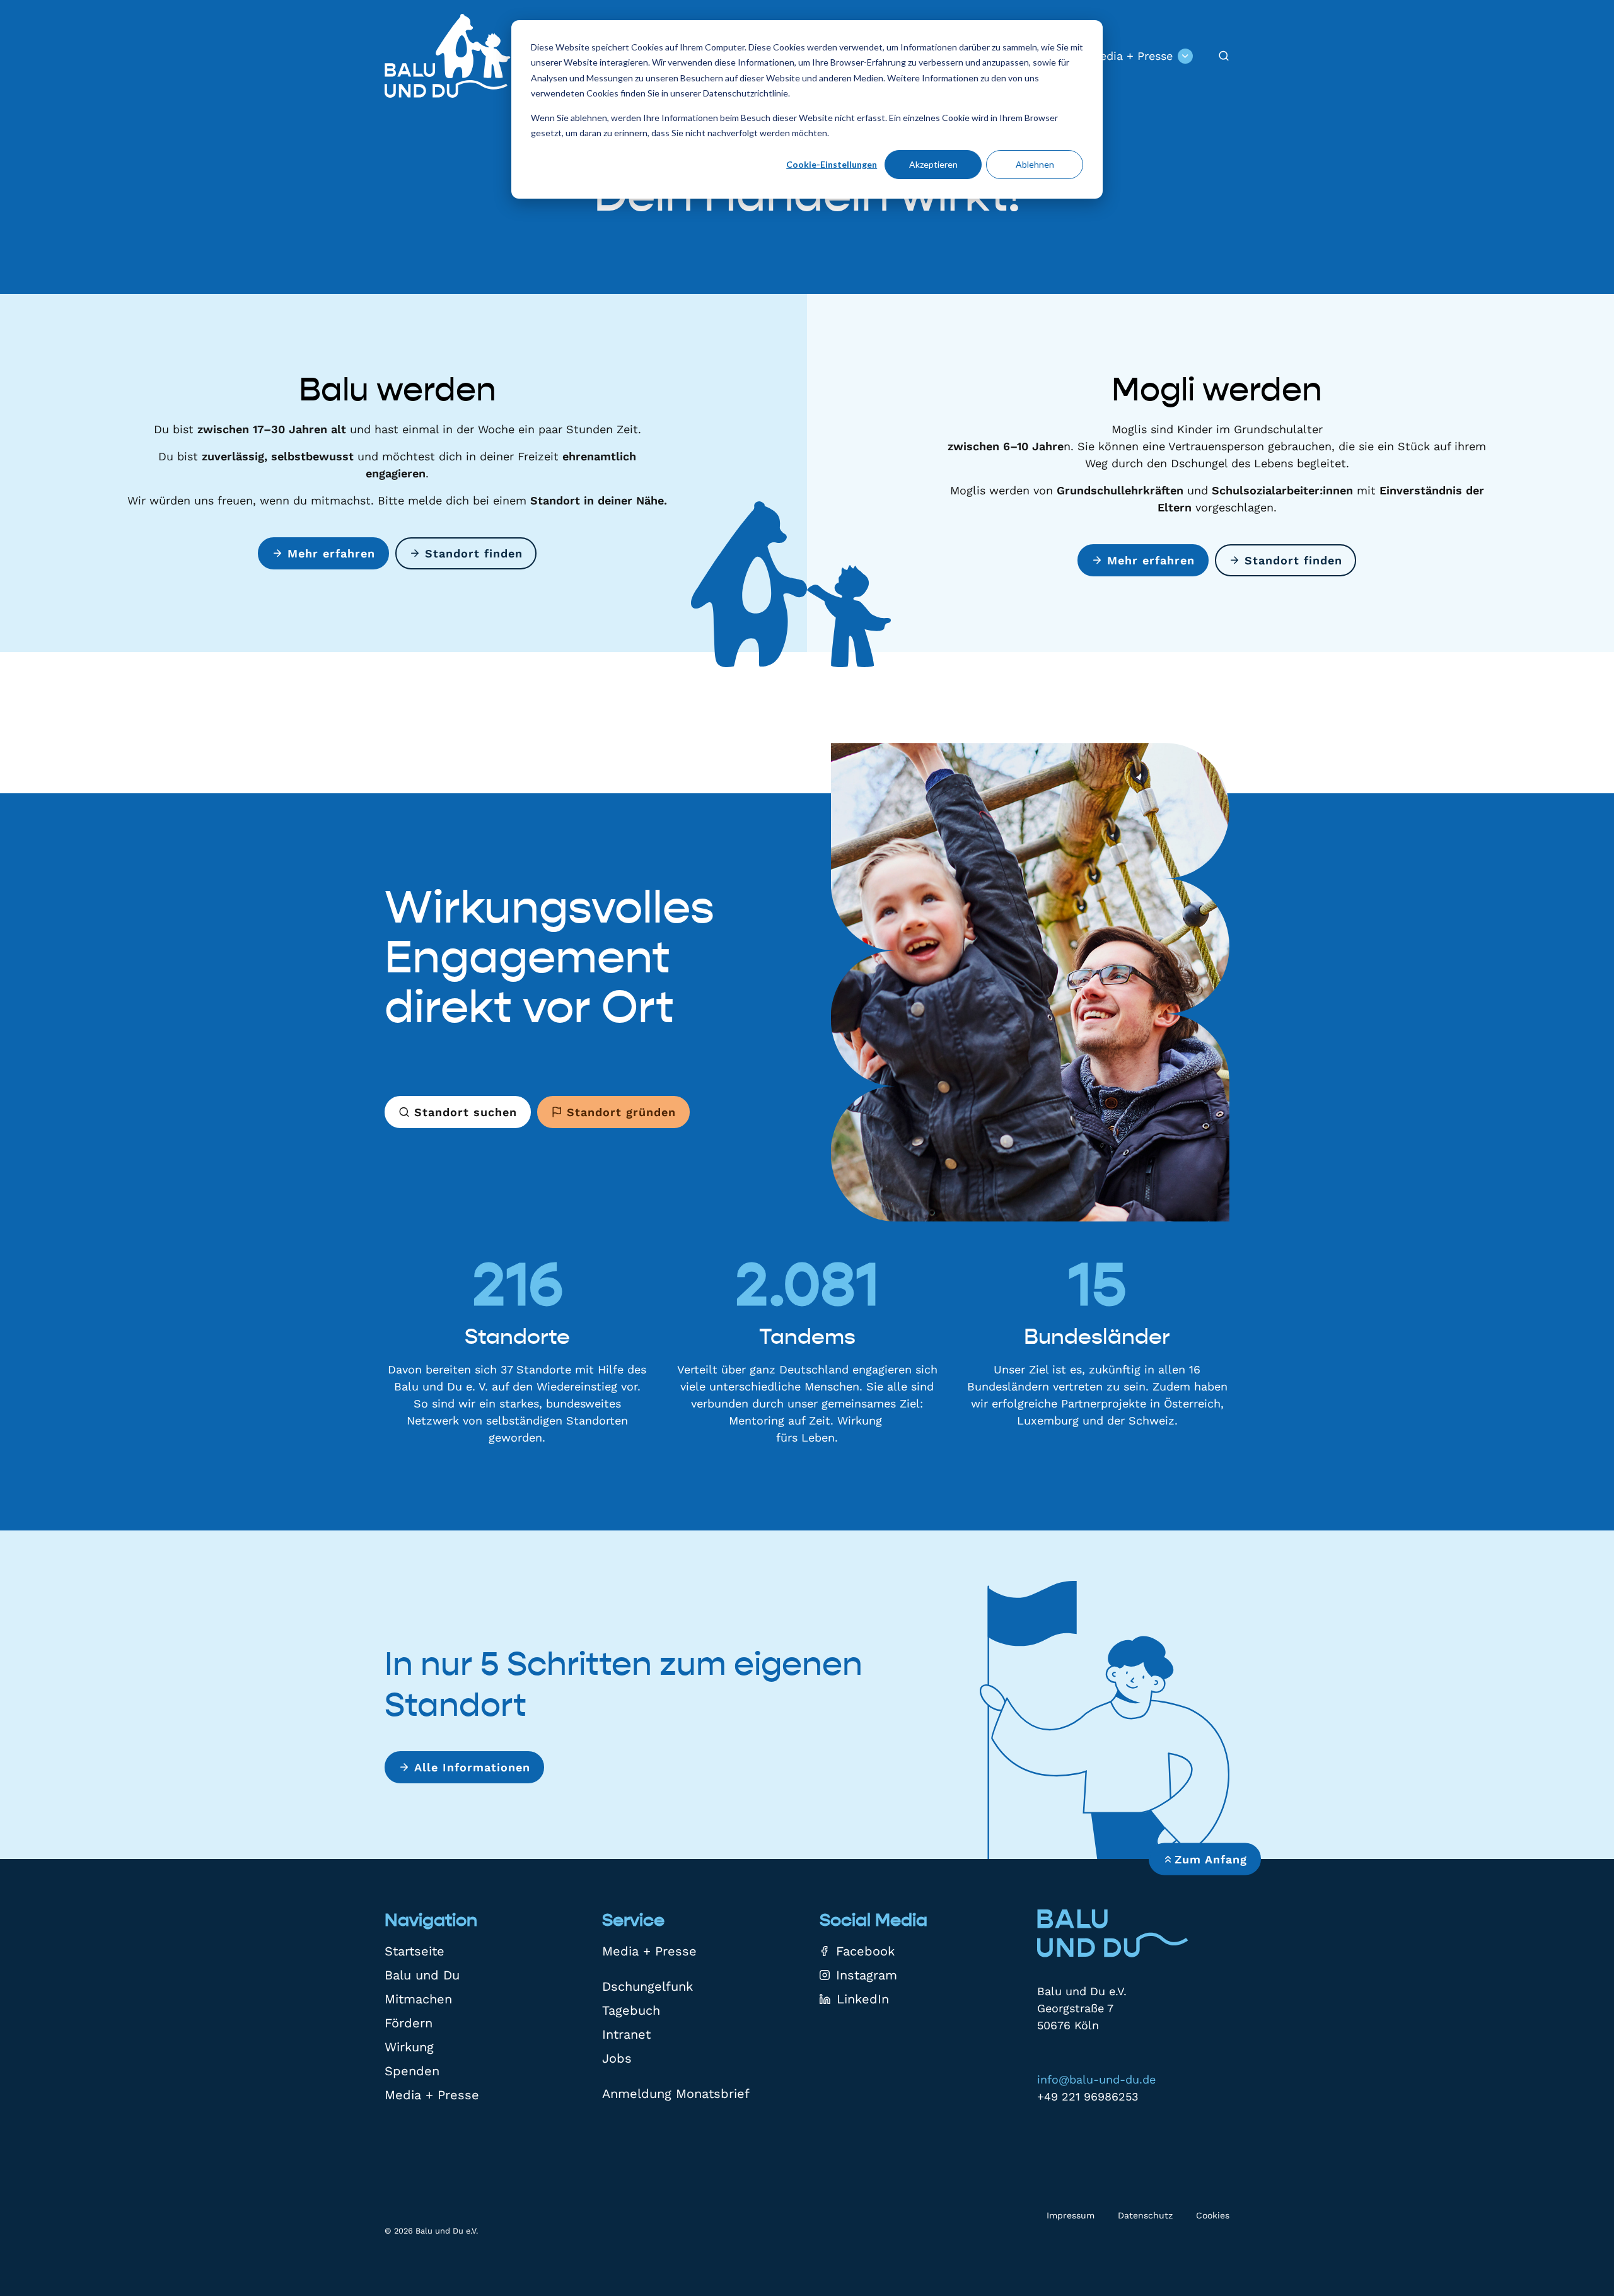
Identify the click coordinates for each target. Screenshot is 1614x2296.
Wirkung (409, 2047)
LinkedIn (863, 1999)
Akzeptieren (933, 164)
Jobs (617, 2058)
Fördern (409, 2023)
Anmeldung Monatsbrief (676, 2094)
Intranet (626, 2034)
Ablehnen (1035, 164)
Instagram (867, 1975)
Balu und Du (422, 1975)
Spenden (412, 2071)
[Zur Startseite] (448, 56)
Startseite (415, 1951)
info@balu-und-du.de (1096, 2079)
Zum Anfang (1211, 1859)
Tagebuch (631, 2010)
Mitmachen (418, 1999)
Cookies (1213, 2215)
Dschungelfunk (647, 1986)
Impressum (1071, 2215)
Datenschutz (1145, 2215)
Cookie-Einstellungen (832, 164)
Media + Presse (1132, 56)
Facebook (865, 1951)
